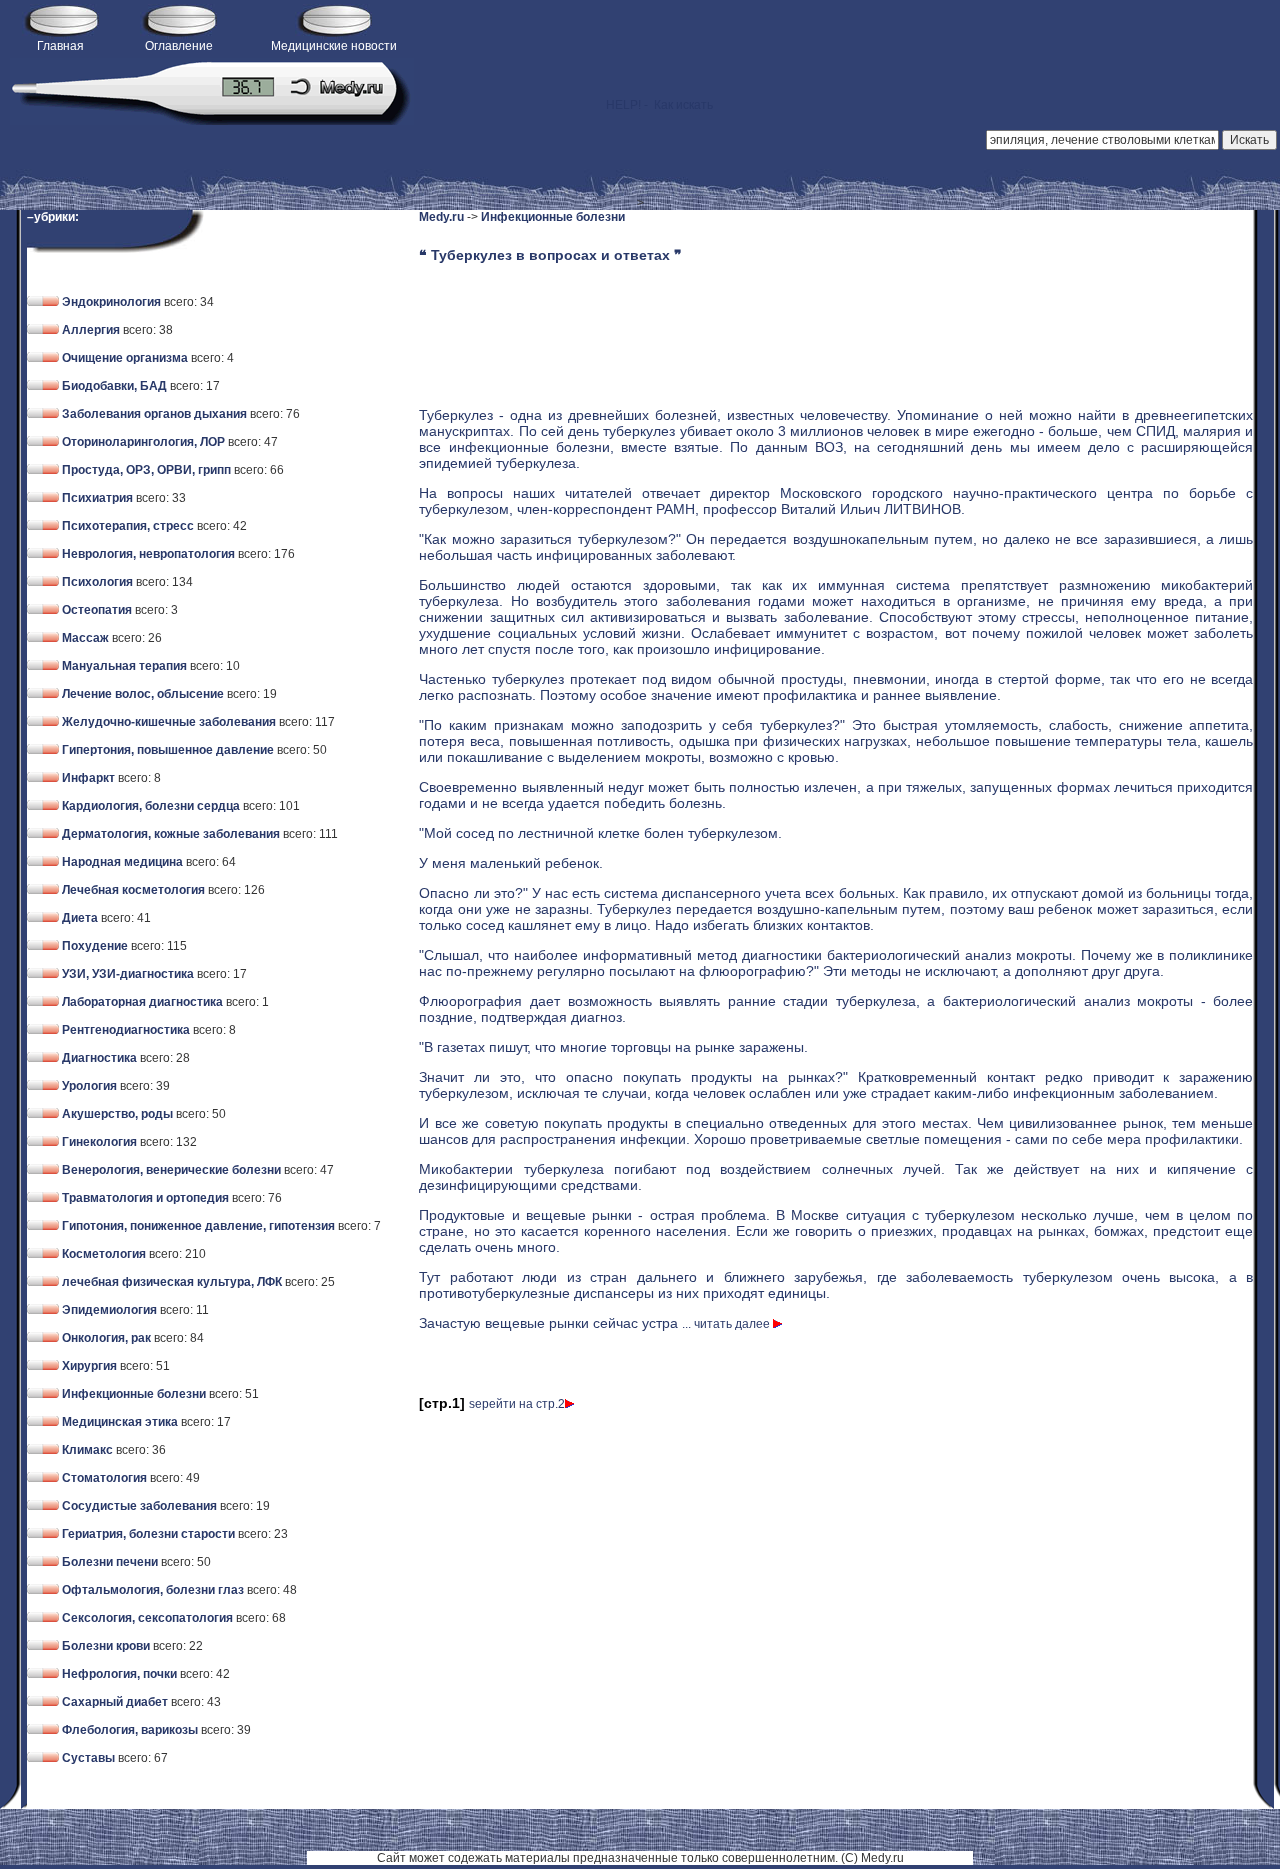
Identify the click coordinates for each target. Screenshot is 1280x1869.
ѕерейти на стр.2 (517, 1404)
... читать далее (727, 1324)
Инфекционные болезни (553, 217)
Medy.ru (441, 217)
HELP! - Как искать (652, 105)
